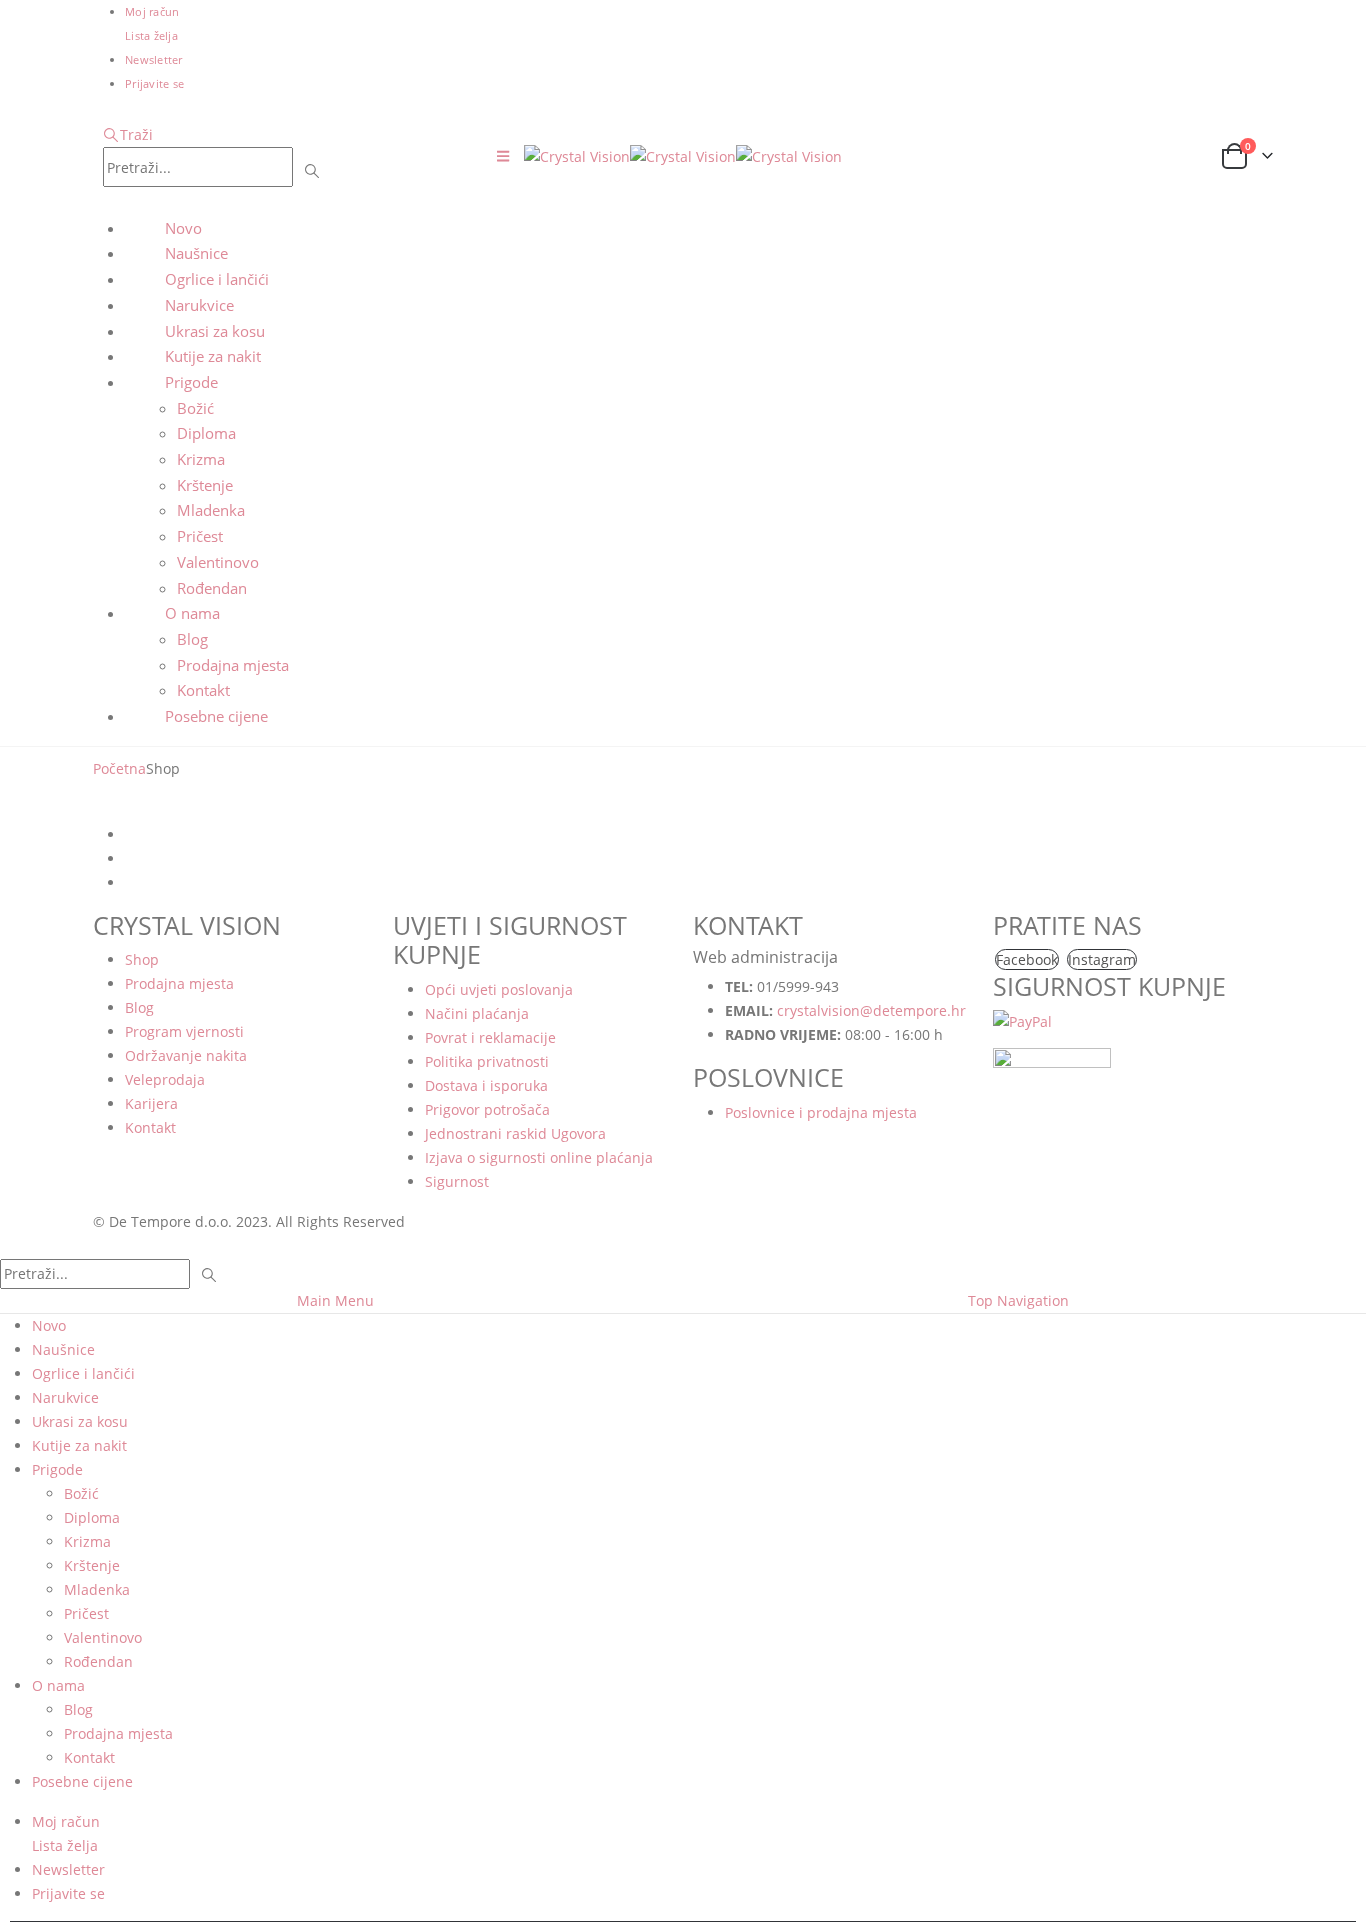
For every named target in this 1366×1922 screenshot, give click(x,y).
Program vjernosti (184, 1031)
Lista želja (151, 35)
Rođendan (212, 588)
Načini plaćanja (477, 1013)
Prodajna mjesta (233, 665)
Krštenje (205, 485)
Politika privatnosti (487, 1061)
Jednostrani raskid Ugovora (515, 1133)
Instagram (1102, 959)
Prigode (191, 382)
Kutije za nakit (213, 356)
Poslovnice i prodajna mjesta (821, 1112)
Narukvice (199, 305)
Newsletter (154, 59)
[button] (128, 134)
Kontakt (203, 690)
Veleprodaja (165, 1079)
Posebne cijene (216, 716)
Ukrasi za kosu (215, 331)
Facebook (1027, 959)
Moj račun (152, 11)
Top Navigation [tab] (1018, 1300)
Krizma (201, 459)
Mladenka (211, 510)
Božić (195, 408)
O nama (192, 613)
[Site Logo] (683, 154)
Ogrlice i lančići (217, 279)
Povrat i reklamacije (490, 1037)
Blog (192, 639)
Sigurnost (457, 1181)
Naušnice (196, 253)
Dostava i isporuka (486, 1085)
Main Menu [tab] (335, 1300)
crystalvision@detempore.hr (871, 1010)
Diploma (206, 433)
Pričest (200, 536)
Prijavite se (154, 83)
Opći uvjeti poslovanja (499, 989)
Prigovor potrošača (487, 1109)
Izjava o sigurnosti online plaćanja (539, 1157)
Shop (142, 959)
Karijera (151, 1103)
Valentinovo (218, 562)
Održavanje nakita (186, 1055)
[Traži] (312, 169)
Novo (183, 228)
